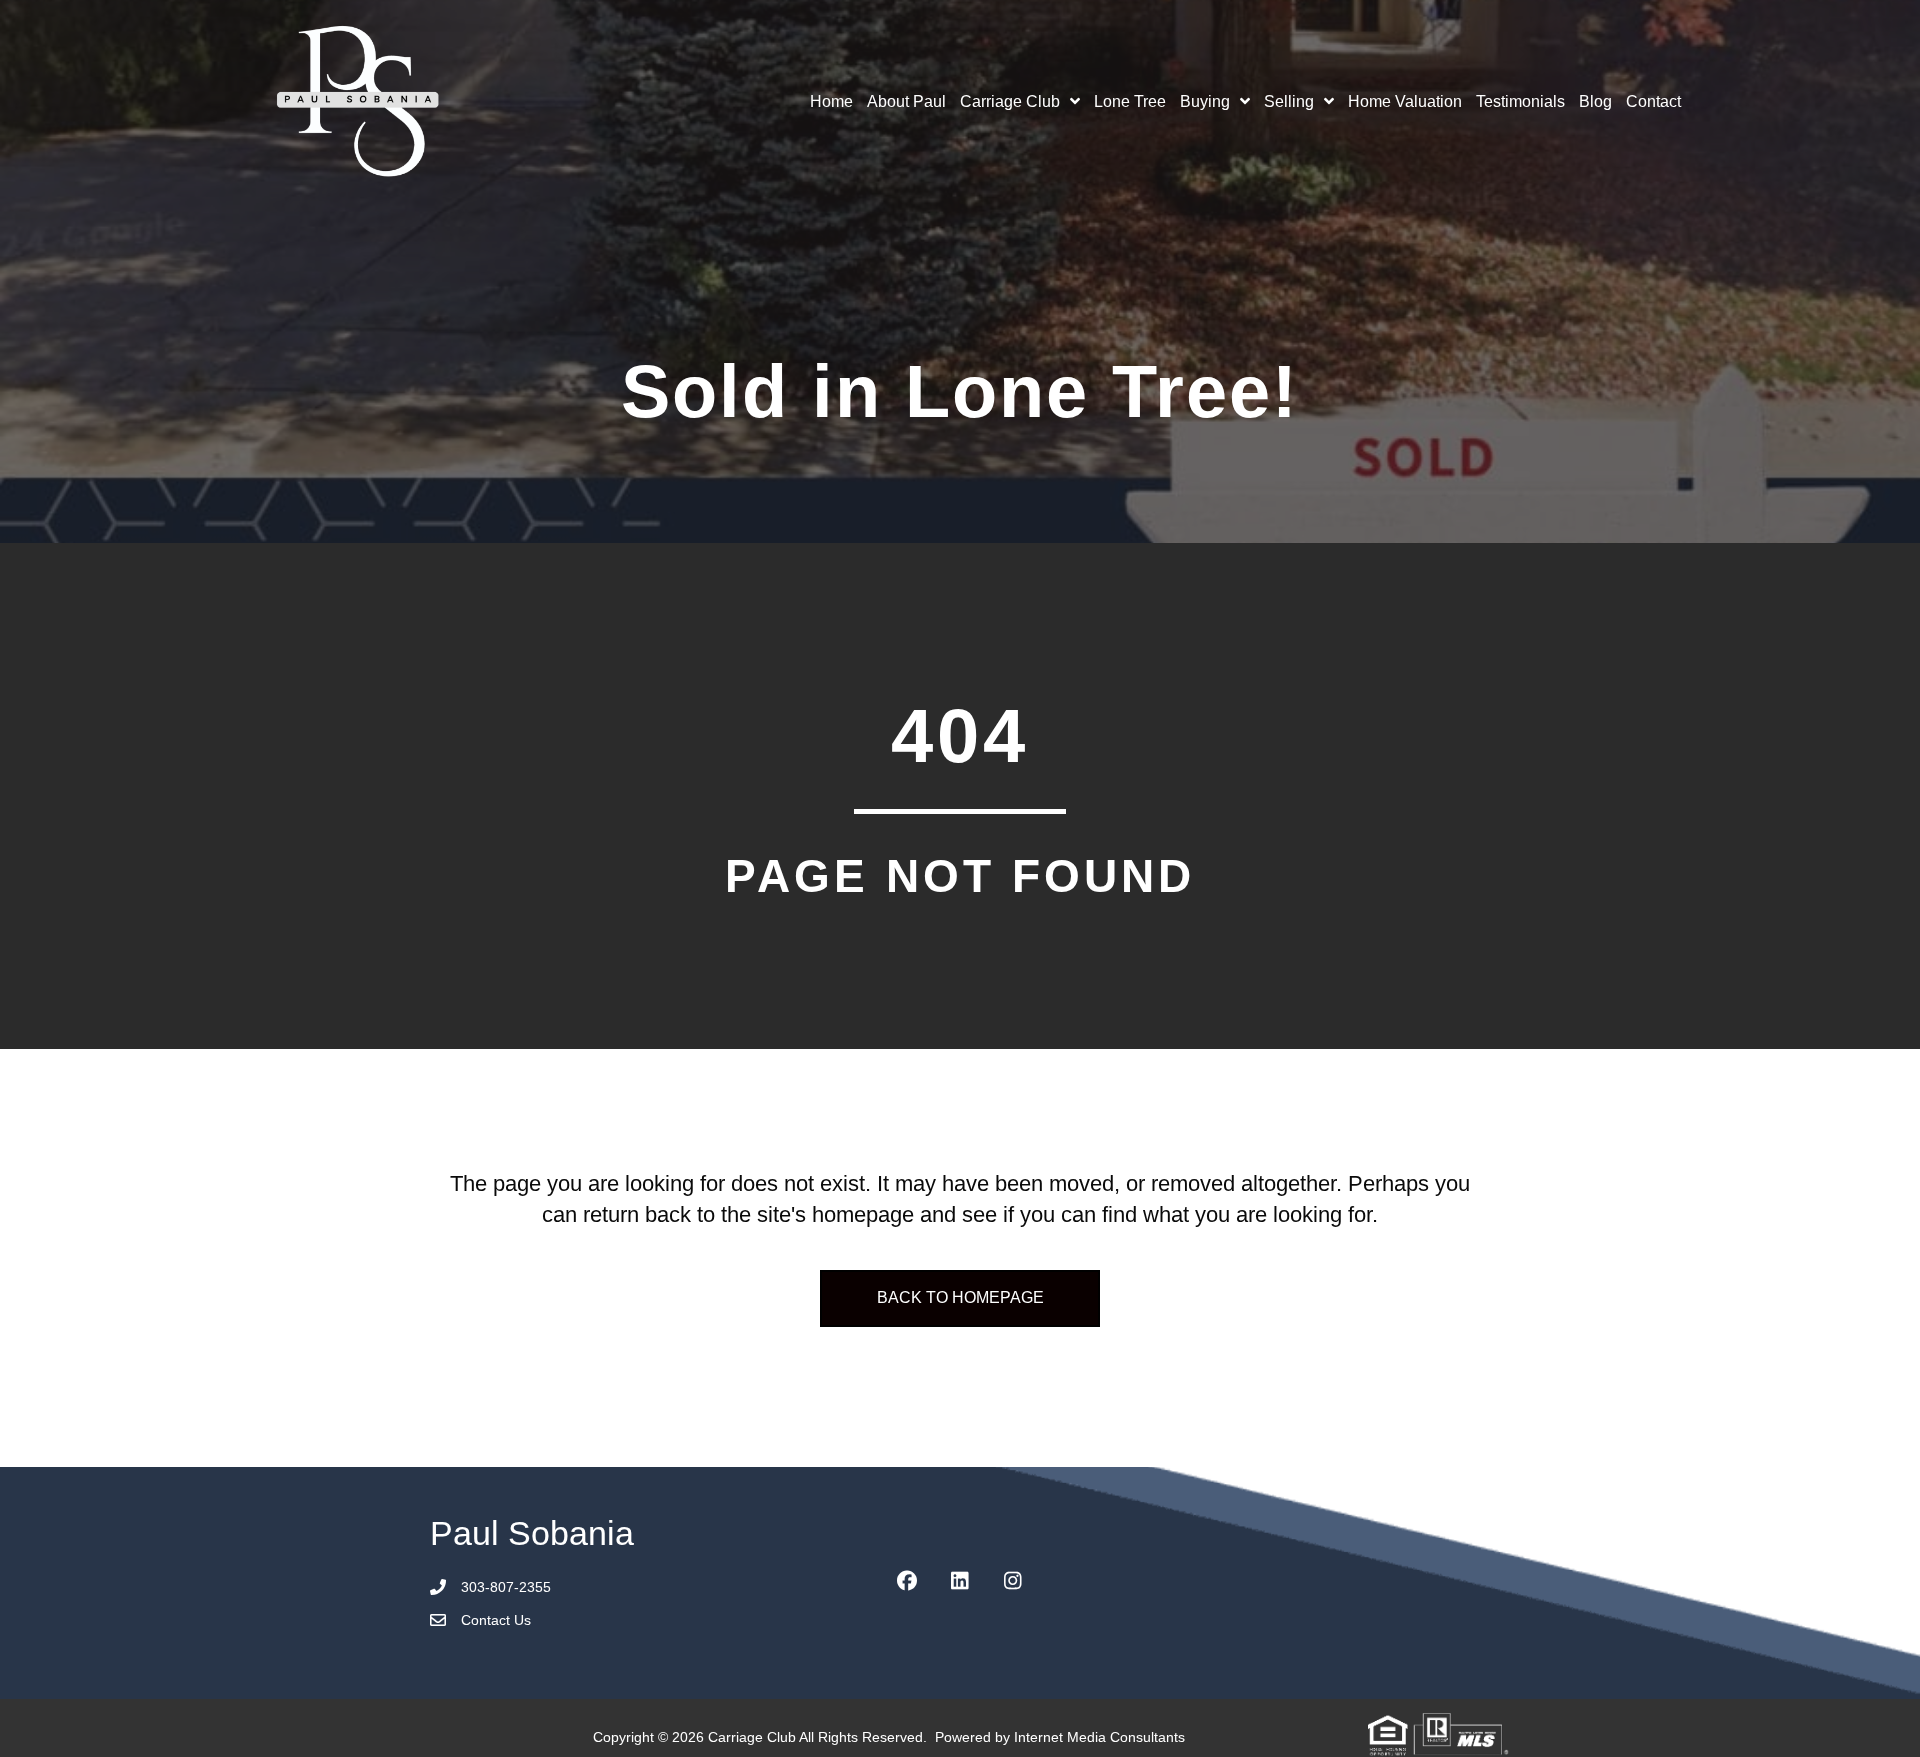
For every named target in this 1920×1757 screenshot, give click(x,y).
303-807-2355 (506, 1587)
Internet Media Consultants (1099, 1737)
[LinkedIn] (960, 1581)
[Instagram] (1013, 1581)
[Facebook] (907, 1581)
